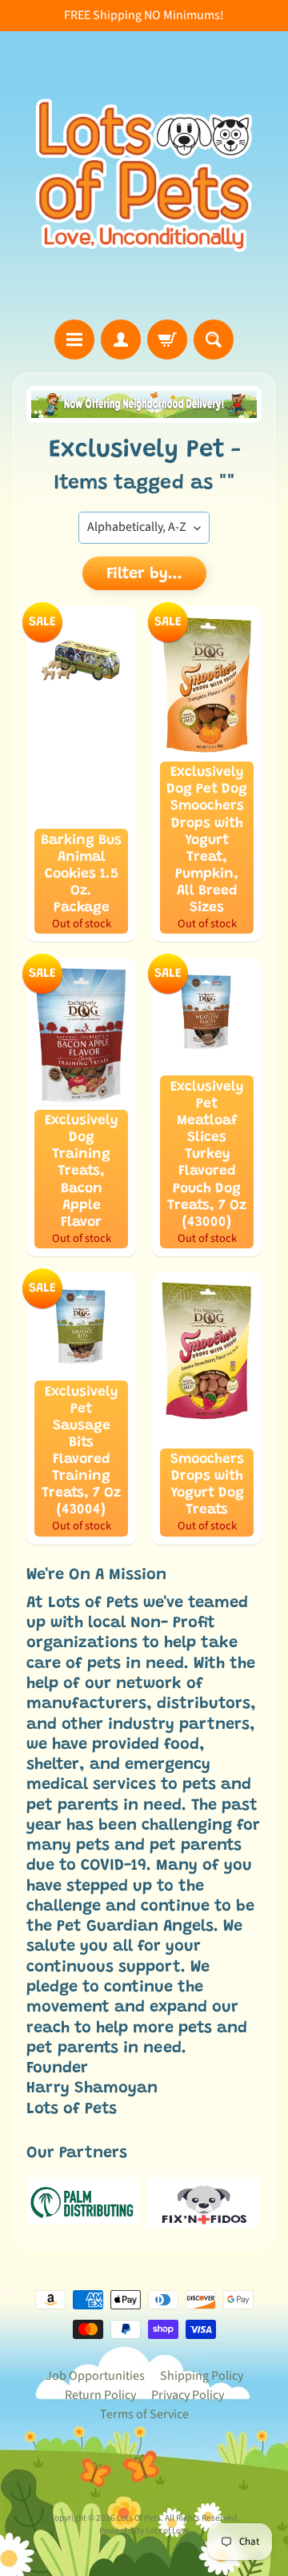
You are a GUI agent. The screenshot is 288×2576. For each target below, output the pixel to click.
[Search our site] (214, 340)
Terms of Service (144, 2414)
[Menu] (74, 340)
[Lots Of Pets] (144, 175)
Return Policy (100, 2395)
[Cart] (167, 340)
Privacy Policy (188, 2395)
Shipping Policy (202, 2376)
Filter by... (144, 574)
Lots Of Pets (139, 2518)
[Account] (121, 340)
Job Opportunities (95, 2376)
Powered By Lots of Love (144, 2531)
